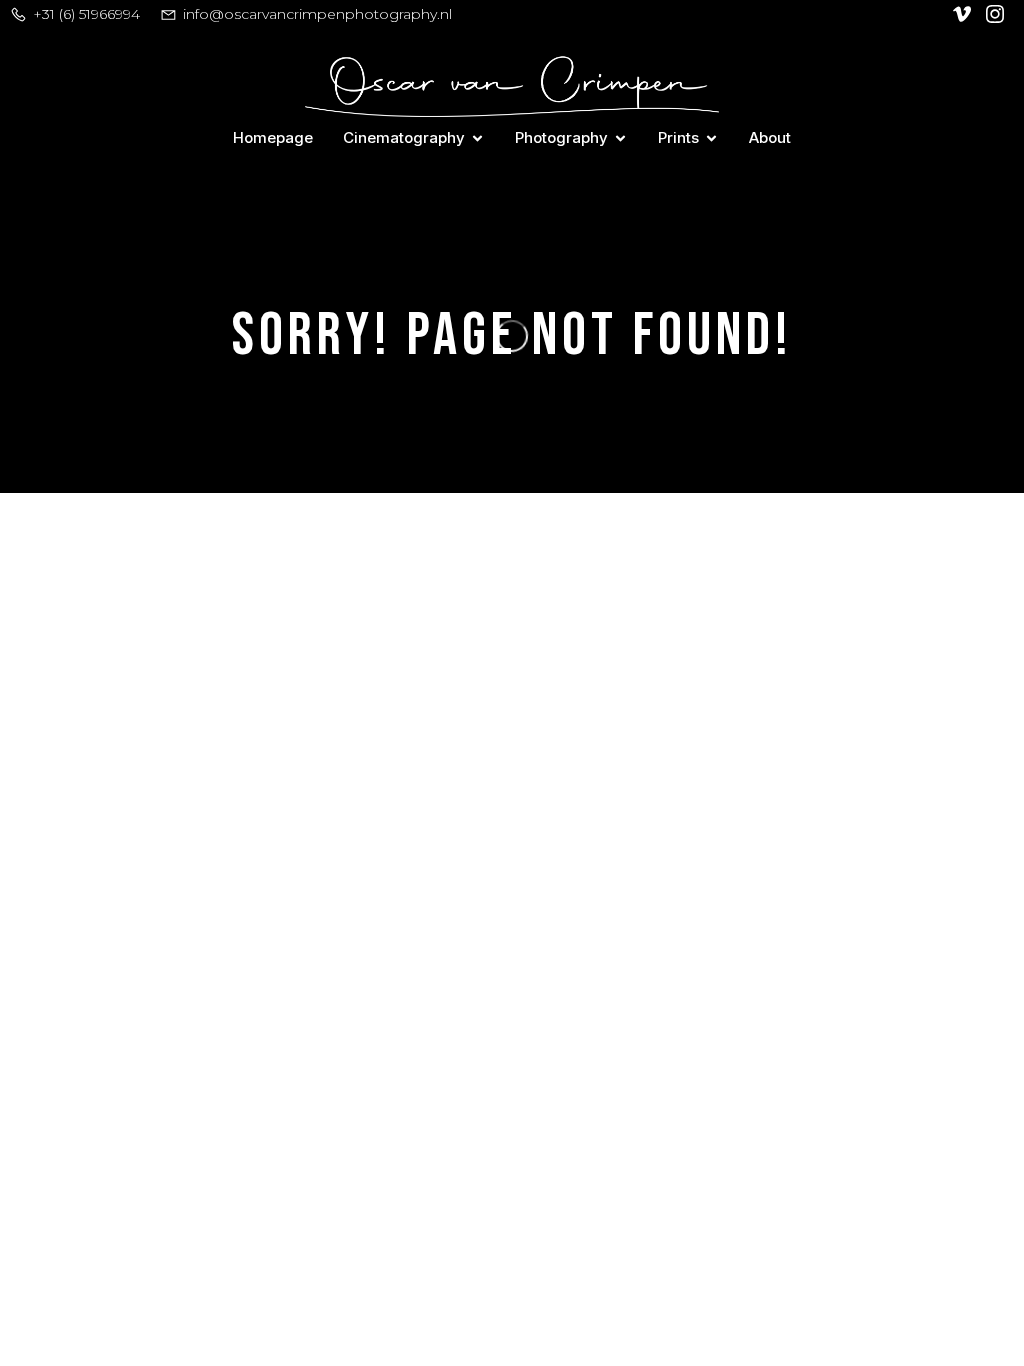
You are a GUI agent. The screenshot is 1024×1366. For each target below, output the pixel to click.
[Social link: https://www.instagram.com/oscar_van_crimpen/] (997, 14)
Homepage (273, 137)
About (770, 137)
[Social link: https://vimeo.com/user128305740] (964, 14)
